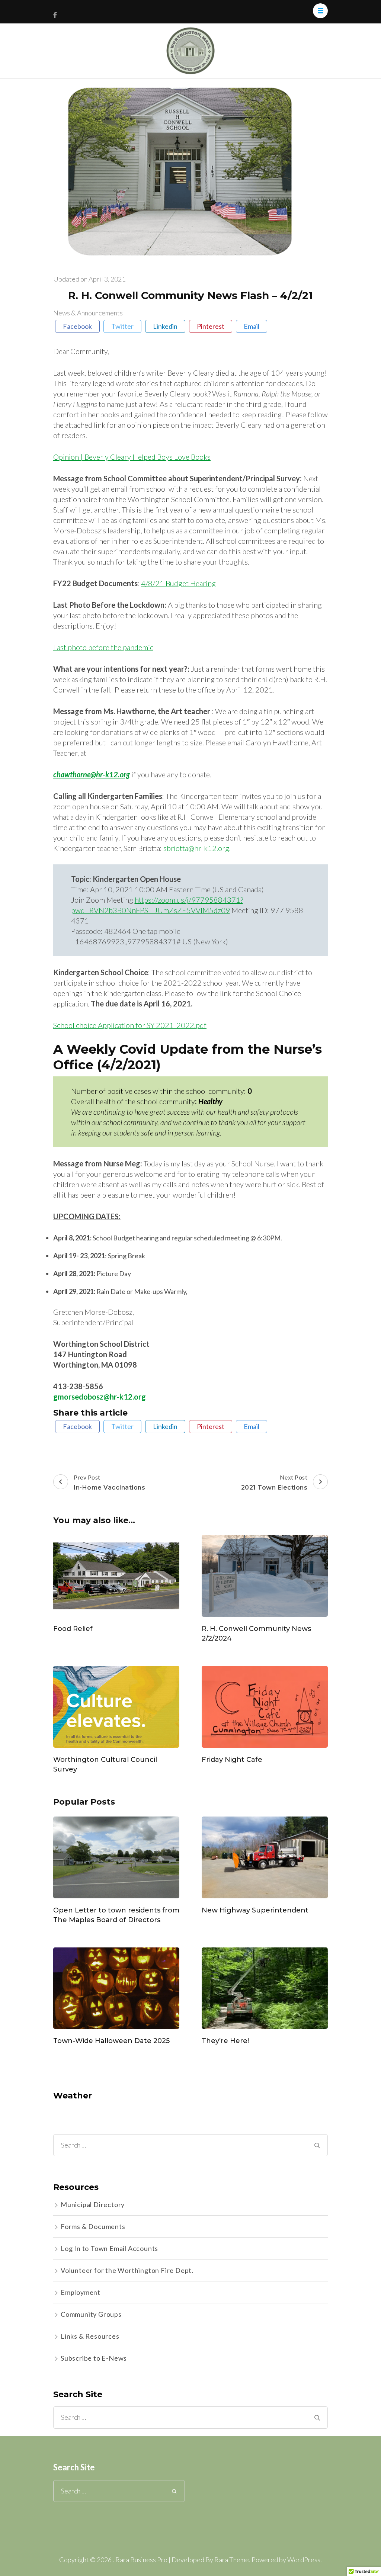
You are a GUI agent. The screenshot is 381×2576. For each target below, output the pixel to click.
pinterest (211, 326)
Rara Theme (232, 2560)
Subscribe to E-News (94, 2358)
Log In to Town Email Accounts (109, 2248)
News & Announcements (88, 313)
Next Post (274, 1482)
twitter (122, 326)
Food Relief (73, 1629)
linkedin (165, 326)
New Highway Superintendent (255, 1910)
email (252, 326)
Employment (81, 2292)
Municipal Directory (93, 2204)
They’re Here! (225, 2041)
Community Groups (91, 2314)
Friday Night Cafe (232, 1760)
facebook (77, 326)
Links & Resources (90, 2336)
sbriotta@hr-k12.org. (197, 848)
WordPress (304, 2560)
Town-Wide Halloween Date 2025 (111, 2041)
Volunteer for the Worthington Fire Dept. (127, 2270)
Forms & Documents (93, 2226)
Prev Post (109, 1482)
